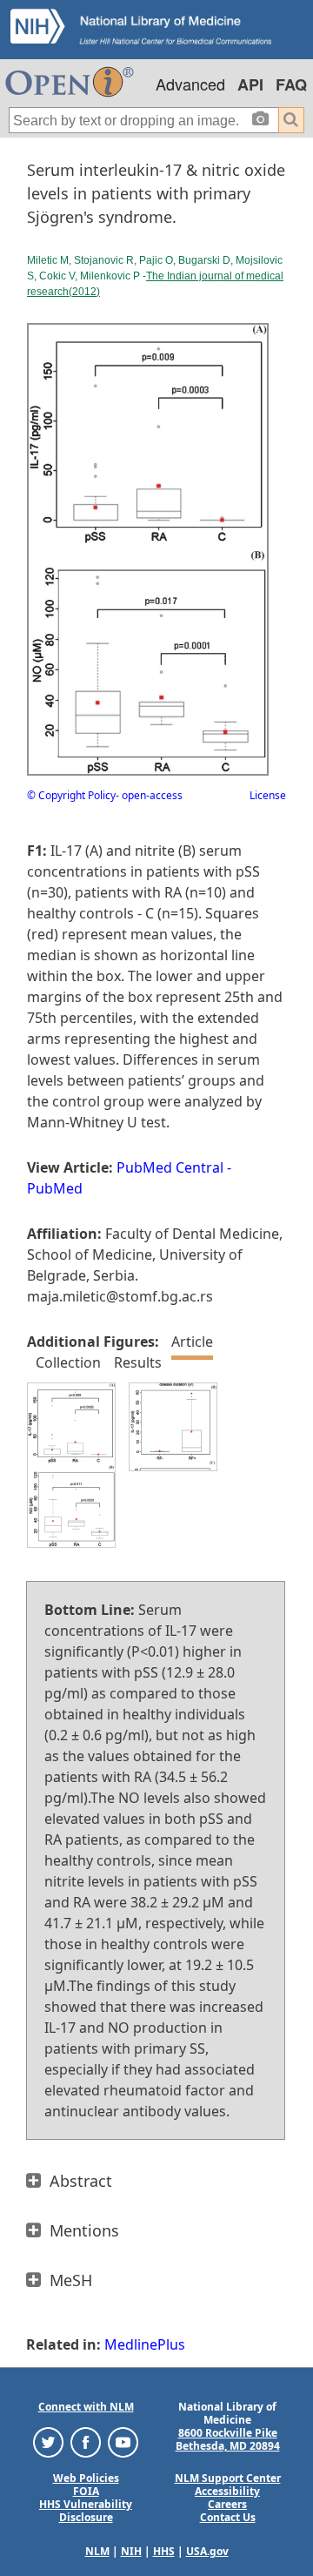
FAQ (291, 84)
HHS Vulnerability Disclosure (86, 2511)
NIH (131, 2551)
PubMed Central (170, 1167)
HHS (164, 2551)
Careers (227, 2504)
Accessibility (227, 2491)
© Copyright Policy (71, 795)
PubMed (55, 1188)
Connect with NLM (86, 2407)
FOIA (86, 2491)
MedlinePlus (145, 2344)
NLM (97, 2551)
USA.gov (207, 2551)
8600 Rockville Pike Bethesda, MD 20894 (228, 2439)
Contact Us (228, 2517)
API (250, 84)
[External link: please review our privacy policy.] (48, 2441)
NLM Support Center (228, 2478)
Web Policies (86, 2478)
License (268, 795)
